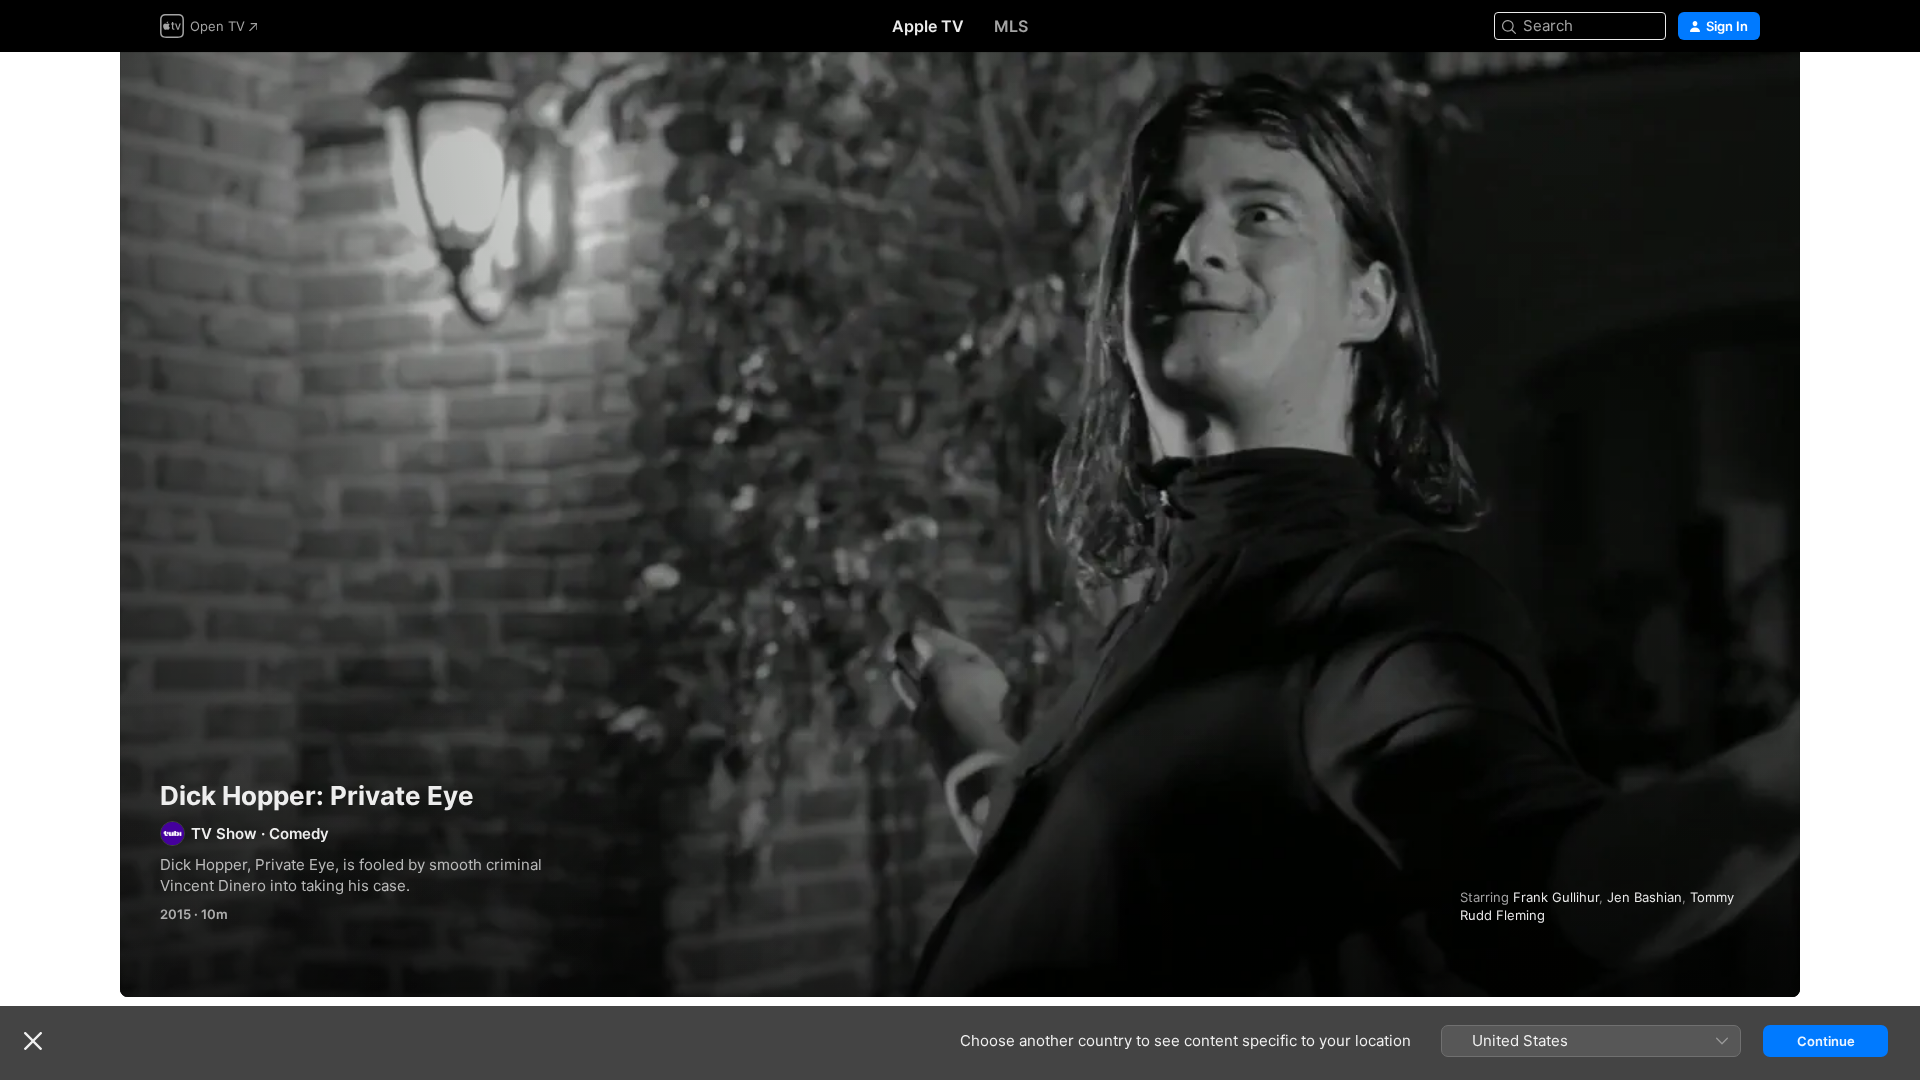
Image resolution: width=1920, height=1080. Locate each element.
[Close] (33, 1041)
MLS (1011, 26)
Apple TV (928, 26)
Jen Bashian (1644, 897)
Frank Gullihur (1556, 897)
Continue (1826, 1041)
